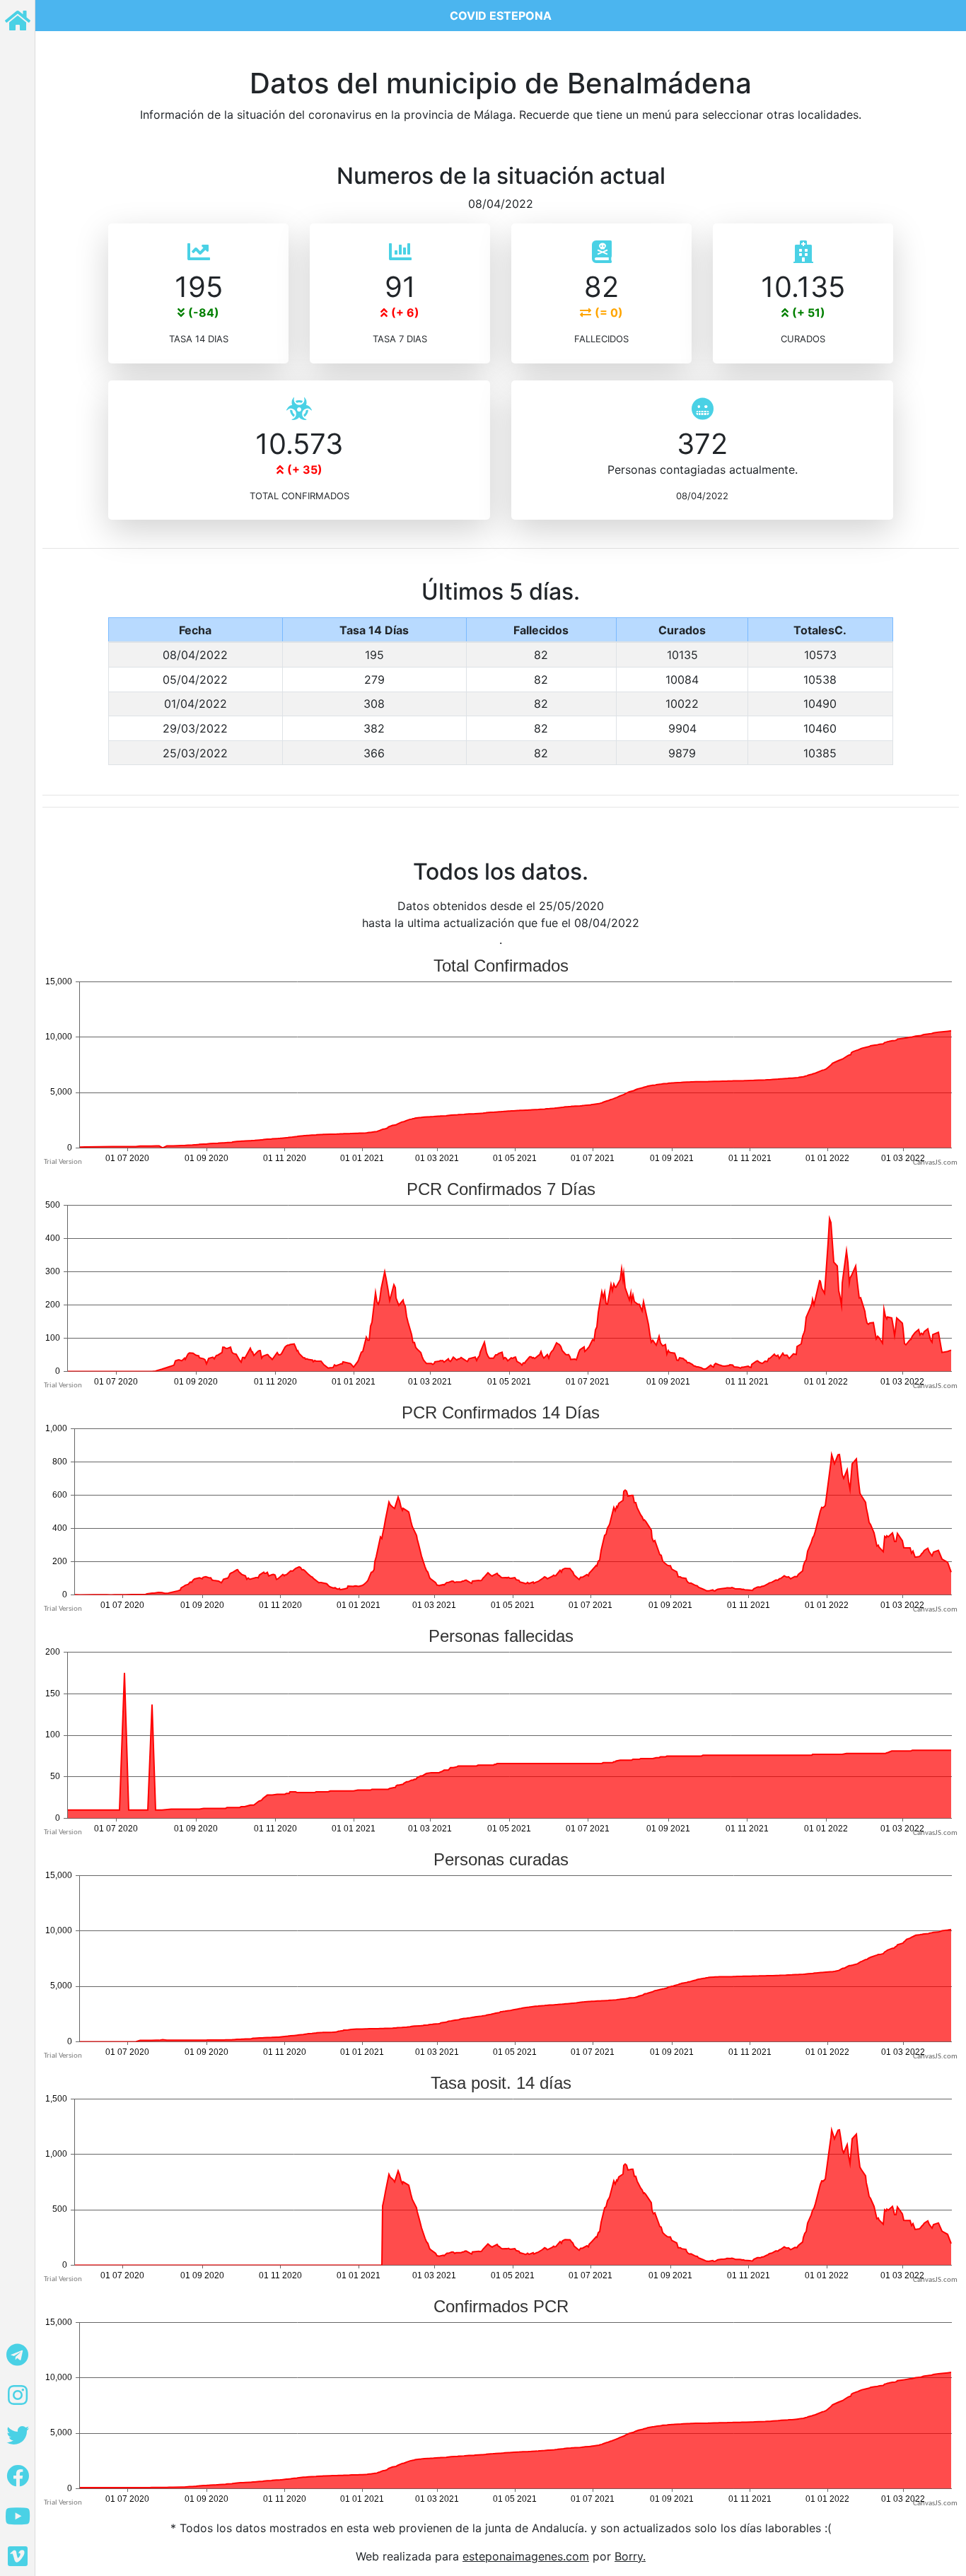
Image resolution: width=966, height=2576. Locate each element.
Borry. (630, 2556)
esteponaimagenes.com (526, 2556)
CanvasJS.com (935, 1163)
